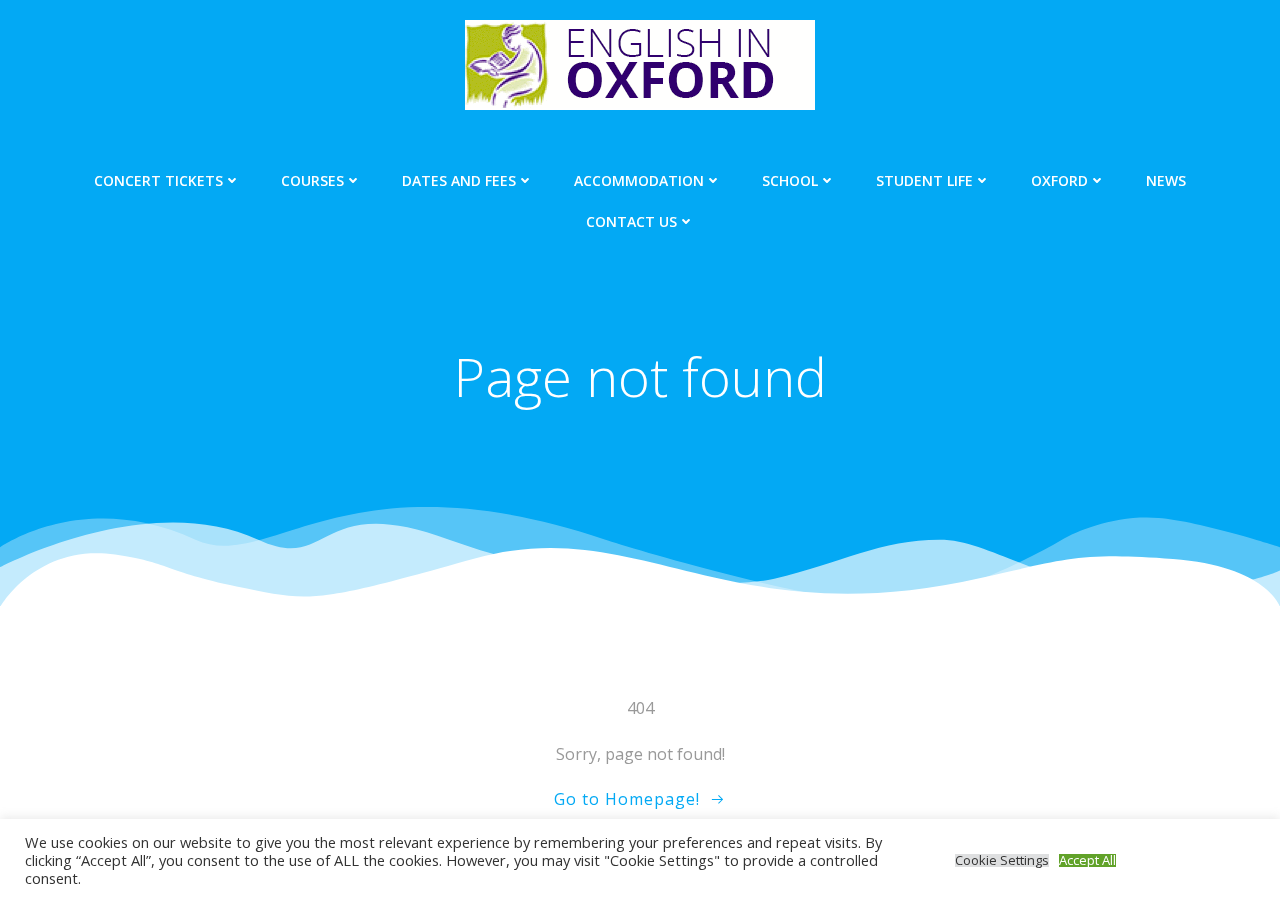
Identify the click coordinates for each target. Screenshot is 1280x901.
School (790, 180)
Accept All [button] (1087, 860)
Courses (312, 180)
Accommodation (639, 180)
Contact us (631, 221)
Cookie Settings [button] (1002, 860)
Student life (924, 180)
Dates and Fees (459, 180)
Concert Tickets (158, 180)
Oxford (1059, 180)
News (1166, 180)
